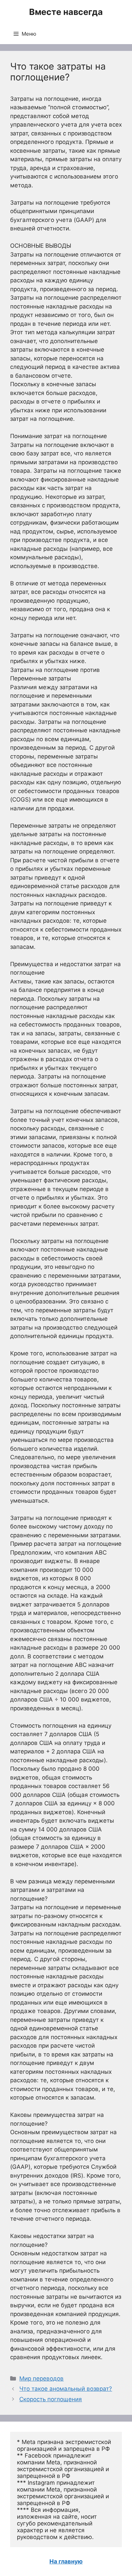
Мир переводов (41, 2378)
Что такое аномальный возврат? (66, 2389)
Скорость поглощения (51, 2399)
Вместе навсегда (66, 12)
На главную (66, 2561)
